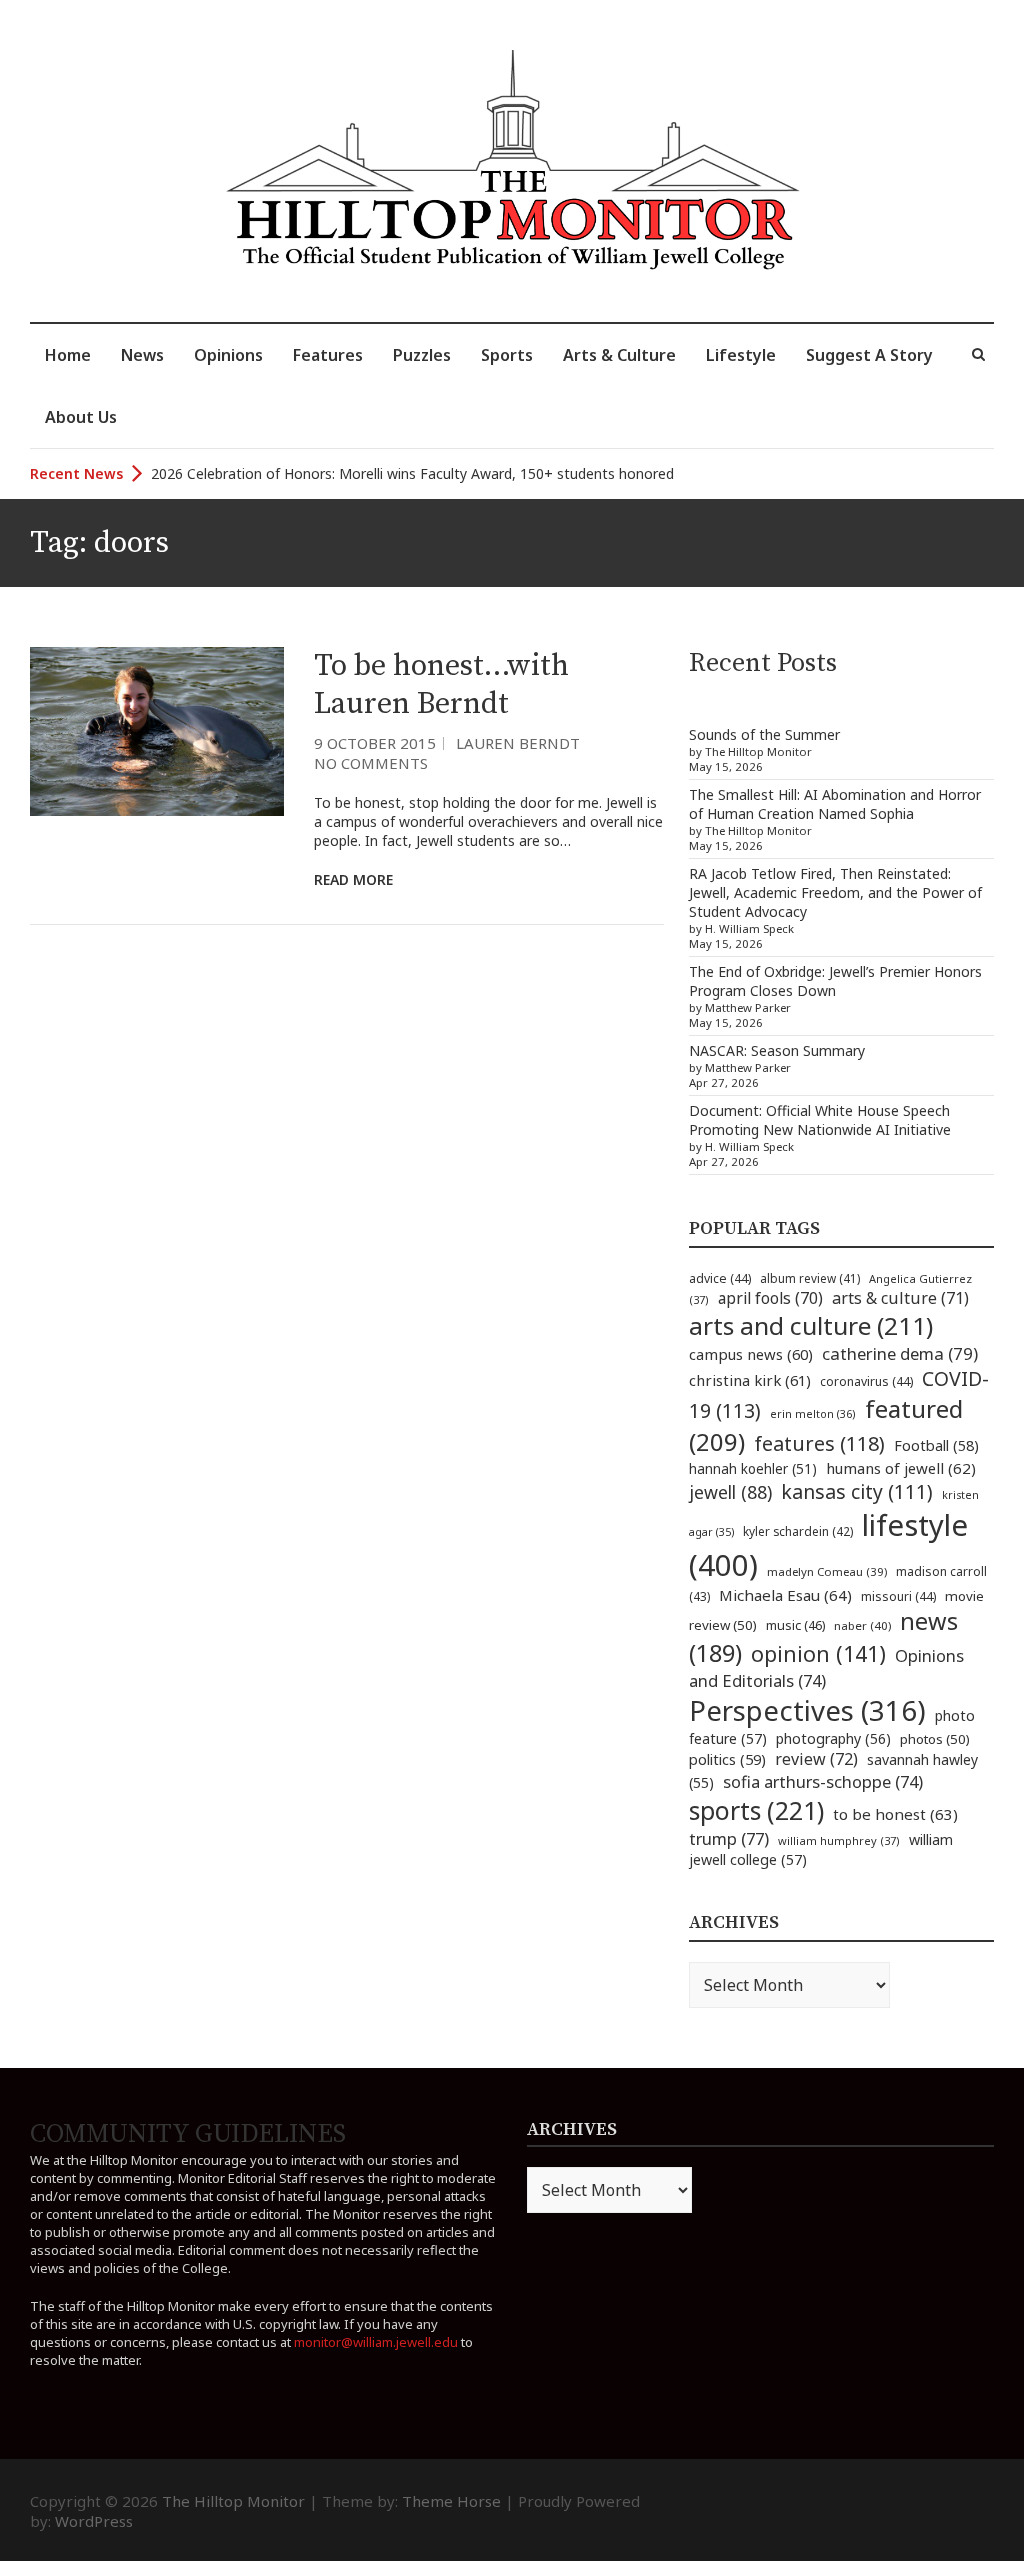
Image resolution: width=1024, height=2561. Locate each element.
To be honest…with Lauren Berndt (441, 685)
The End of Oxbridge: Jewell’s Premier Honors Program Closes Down (835, 981)
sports (756, 1810)
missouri (898, 1596)
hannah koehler (753, 1469)
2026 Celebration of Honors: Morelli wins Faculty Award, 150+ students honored (412, 473)
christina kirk (750, 1380)
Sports (507, 355)
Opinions (228, 355)
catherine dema (900, 1353)
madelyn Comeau (827, 1571)
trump (729, 1838)
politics (727, 1759)
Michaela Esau (785, 1595)
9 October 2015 (375, 743)
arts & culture (900, 1298)
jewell (730, 1492)
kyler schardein (798, 1531)
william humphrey (839, 1840)
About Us (81, 417)
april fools (770, 1298)
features (819, 1443)
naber (862, 1625)
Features (328, 355)
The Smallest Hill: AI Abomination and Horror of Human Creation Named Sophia (835, 804)
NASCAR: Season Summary (777, 1050)
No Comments (371, 763)
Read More (353, 879)
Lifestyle (741, 355)
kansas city (857, 1491)
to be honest (895, 1814)
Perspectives (807, 1710)
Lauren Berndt (518, 743)
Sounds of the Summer (764, 734)
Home (68, 355)
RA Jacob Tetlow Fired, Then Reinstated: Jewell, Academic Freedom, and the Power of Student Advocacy (835, 892)
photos (935, 1739)
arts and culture (811, 1325)
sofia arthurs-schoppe (823, 1781)
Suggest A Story (869, 355)
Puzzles (422, 355)
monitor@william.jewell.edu (376, 2342)
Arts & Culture (619, 355)
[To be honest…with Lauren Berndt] (157, 731)
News (142, 355)
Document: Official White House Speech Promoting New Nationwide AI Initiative (820, 1120)
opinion (818, 1653)
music (795, 1625)
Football (936, 1445)
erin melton (813, 1413)
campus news (751, 1354)
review (816, 1759)
